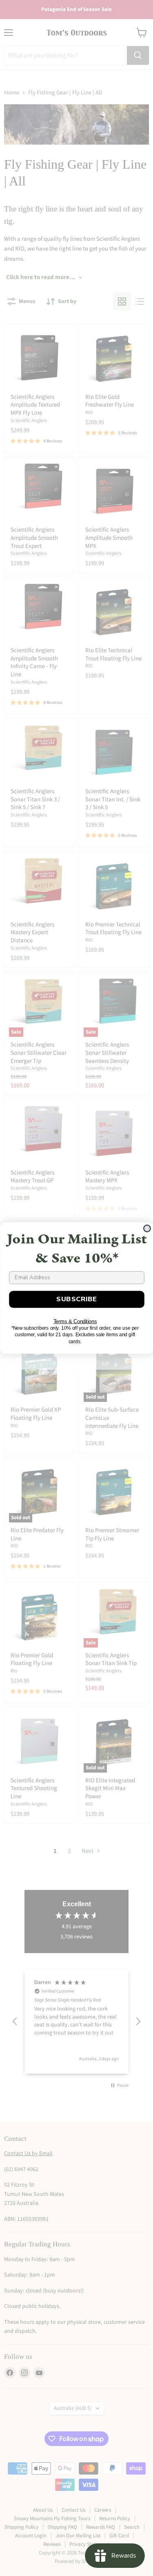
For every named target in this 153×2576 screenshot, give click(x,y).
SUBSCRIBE (77, 1299)
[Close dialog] (147, 1229)
